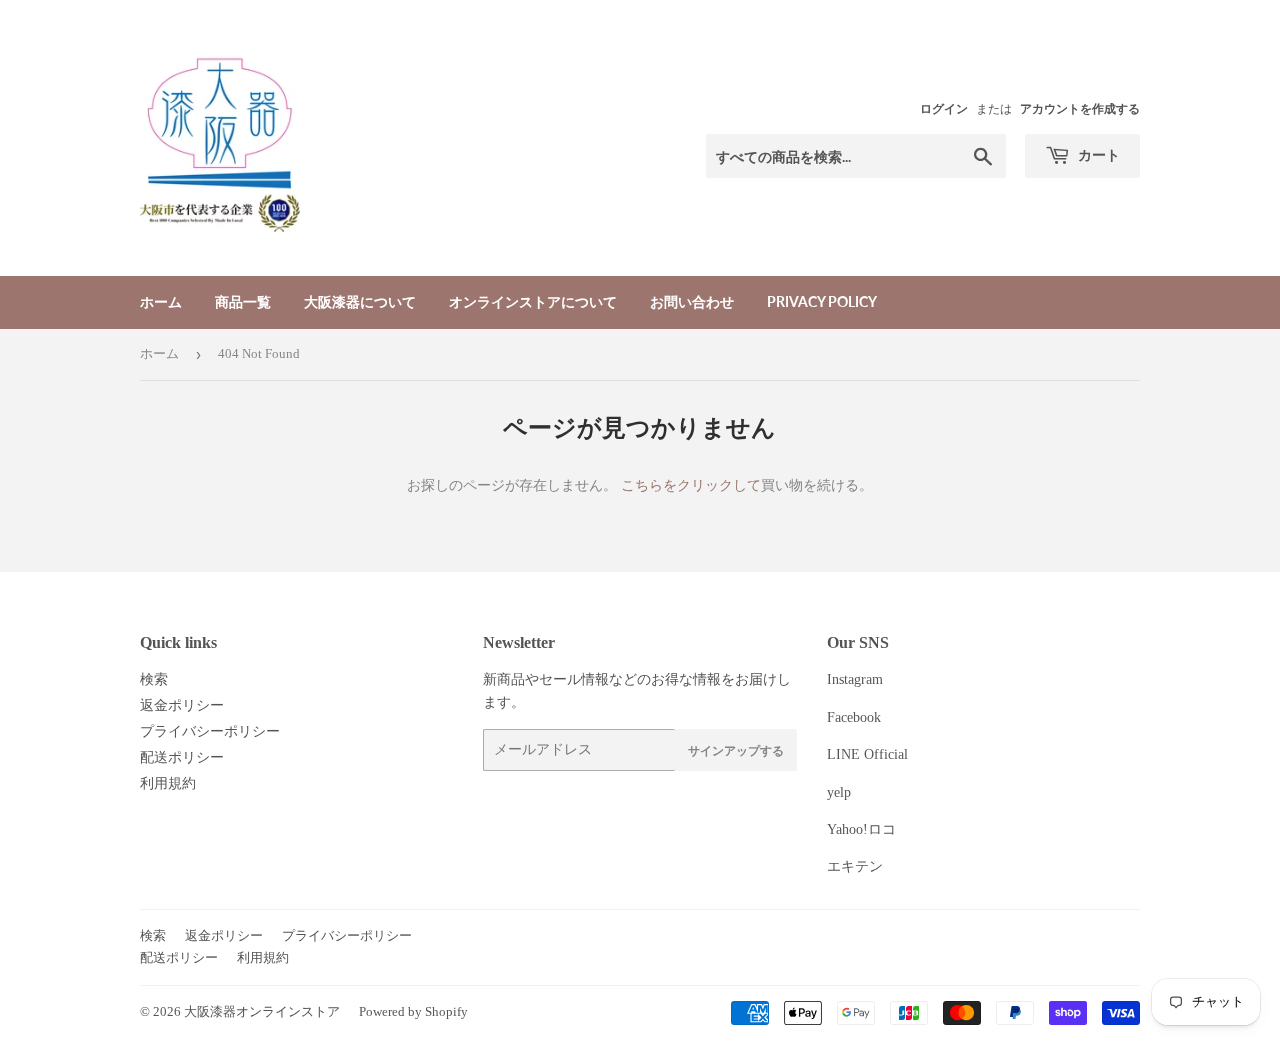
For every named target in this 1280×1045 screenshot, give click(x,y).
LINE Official (867, 754)
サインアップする (736, 750)
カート (1097, 154)
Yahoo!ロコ (861, 829)
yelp (839, 792)
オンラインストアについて (533, 301)
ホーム (161, 301)
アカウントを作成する (1080, 109)
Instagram (855, 679)
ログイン (944, 109)
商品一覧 (243, 301)
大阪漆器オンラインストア (262, 1011)
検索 (154, 679)
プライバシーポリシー (210, 731)
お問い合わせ (692, 301)
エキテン (855, 866)
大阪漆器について (360, 301)
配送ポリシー (182, 757)
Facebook (854, 717)
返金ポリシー (182, 705)
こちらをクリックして (691, 485)
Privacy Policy (822, 301)
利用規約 (168, 783)
